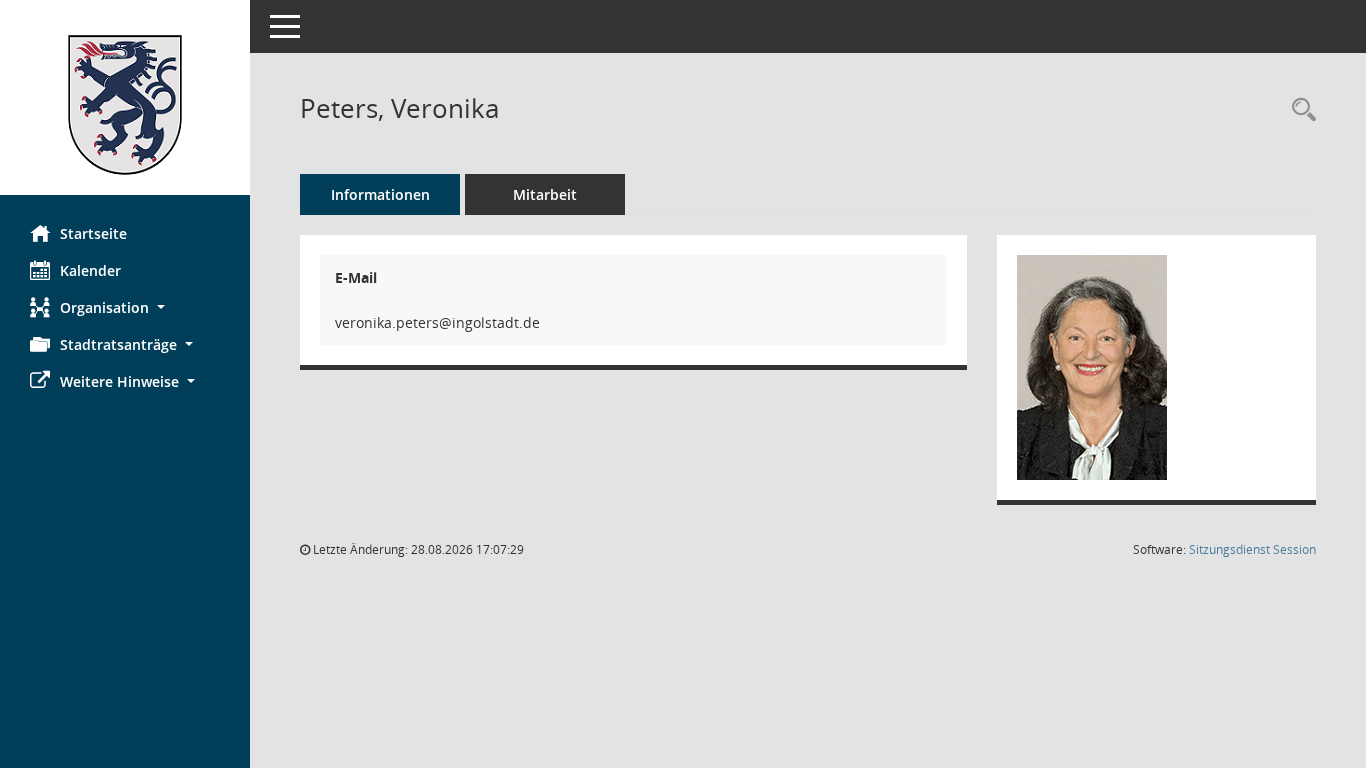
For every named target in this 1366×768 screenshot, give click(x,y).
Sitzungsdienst (1252, 549)
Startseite (93, 233)
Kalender (90, 270)
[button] (125, 307)
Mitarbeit (545, 194)
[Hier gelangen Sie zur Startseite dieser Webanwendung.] (125, 105)
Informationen (380, 194)
